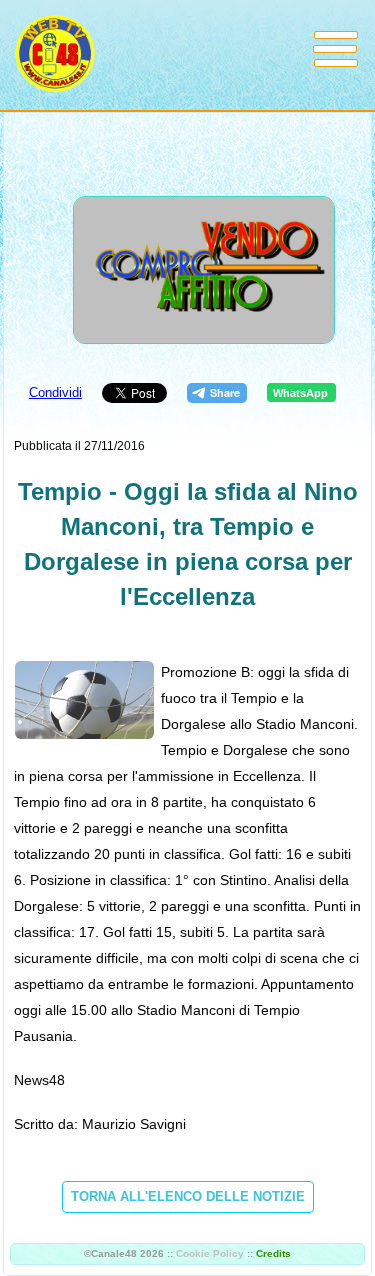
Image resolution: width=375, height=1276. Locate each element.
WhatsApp (300, 393)
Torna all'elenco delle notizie (188, 1196)
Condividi (55, 392)
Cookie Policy (210, 1253)
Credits (273, 1253)
